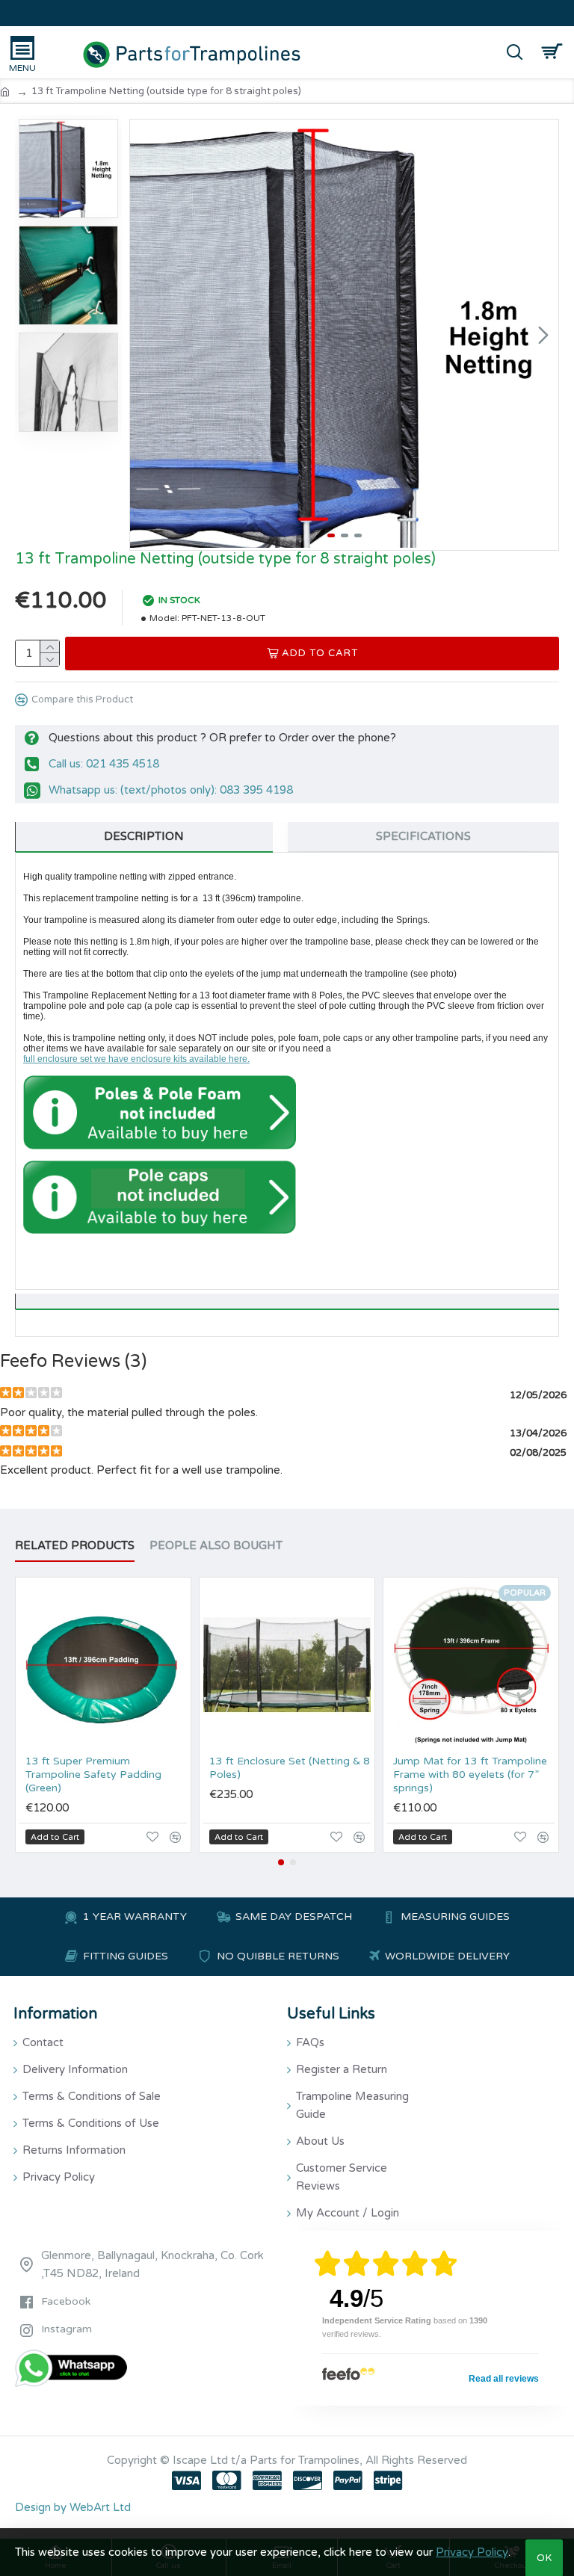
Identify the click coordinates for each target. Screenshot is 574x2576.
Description (144, 836)
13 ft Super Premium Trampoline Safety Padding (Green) (93, 1775)
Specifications (423, 836)
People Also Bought (216, 1545)
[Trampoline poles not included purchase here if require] (160, 1112)
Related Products (75, 1545)
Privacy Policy (472, 2552)
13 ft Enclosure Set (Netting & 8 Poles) (290, 1768)
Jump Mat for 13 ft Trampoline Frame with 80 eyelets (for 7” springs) (470, 1775)
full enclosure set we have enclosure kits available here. (136, 1059)
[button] (145, 335)
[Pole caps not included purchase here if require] (160, 1198)
